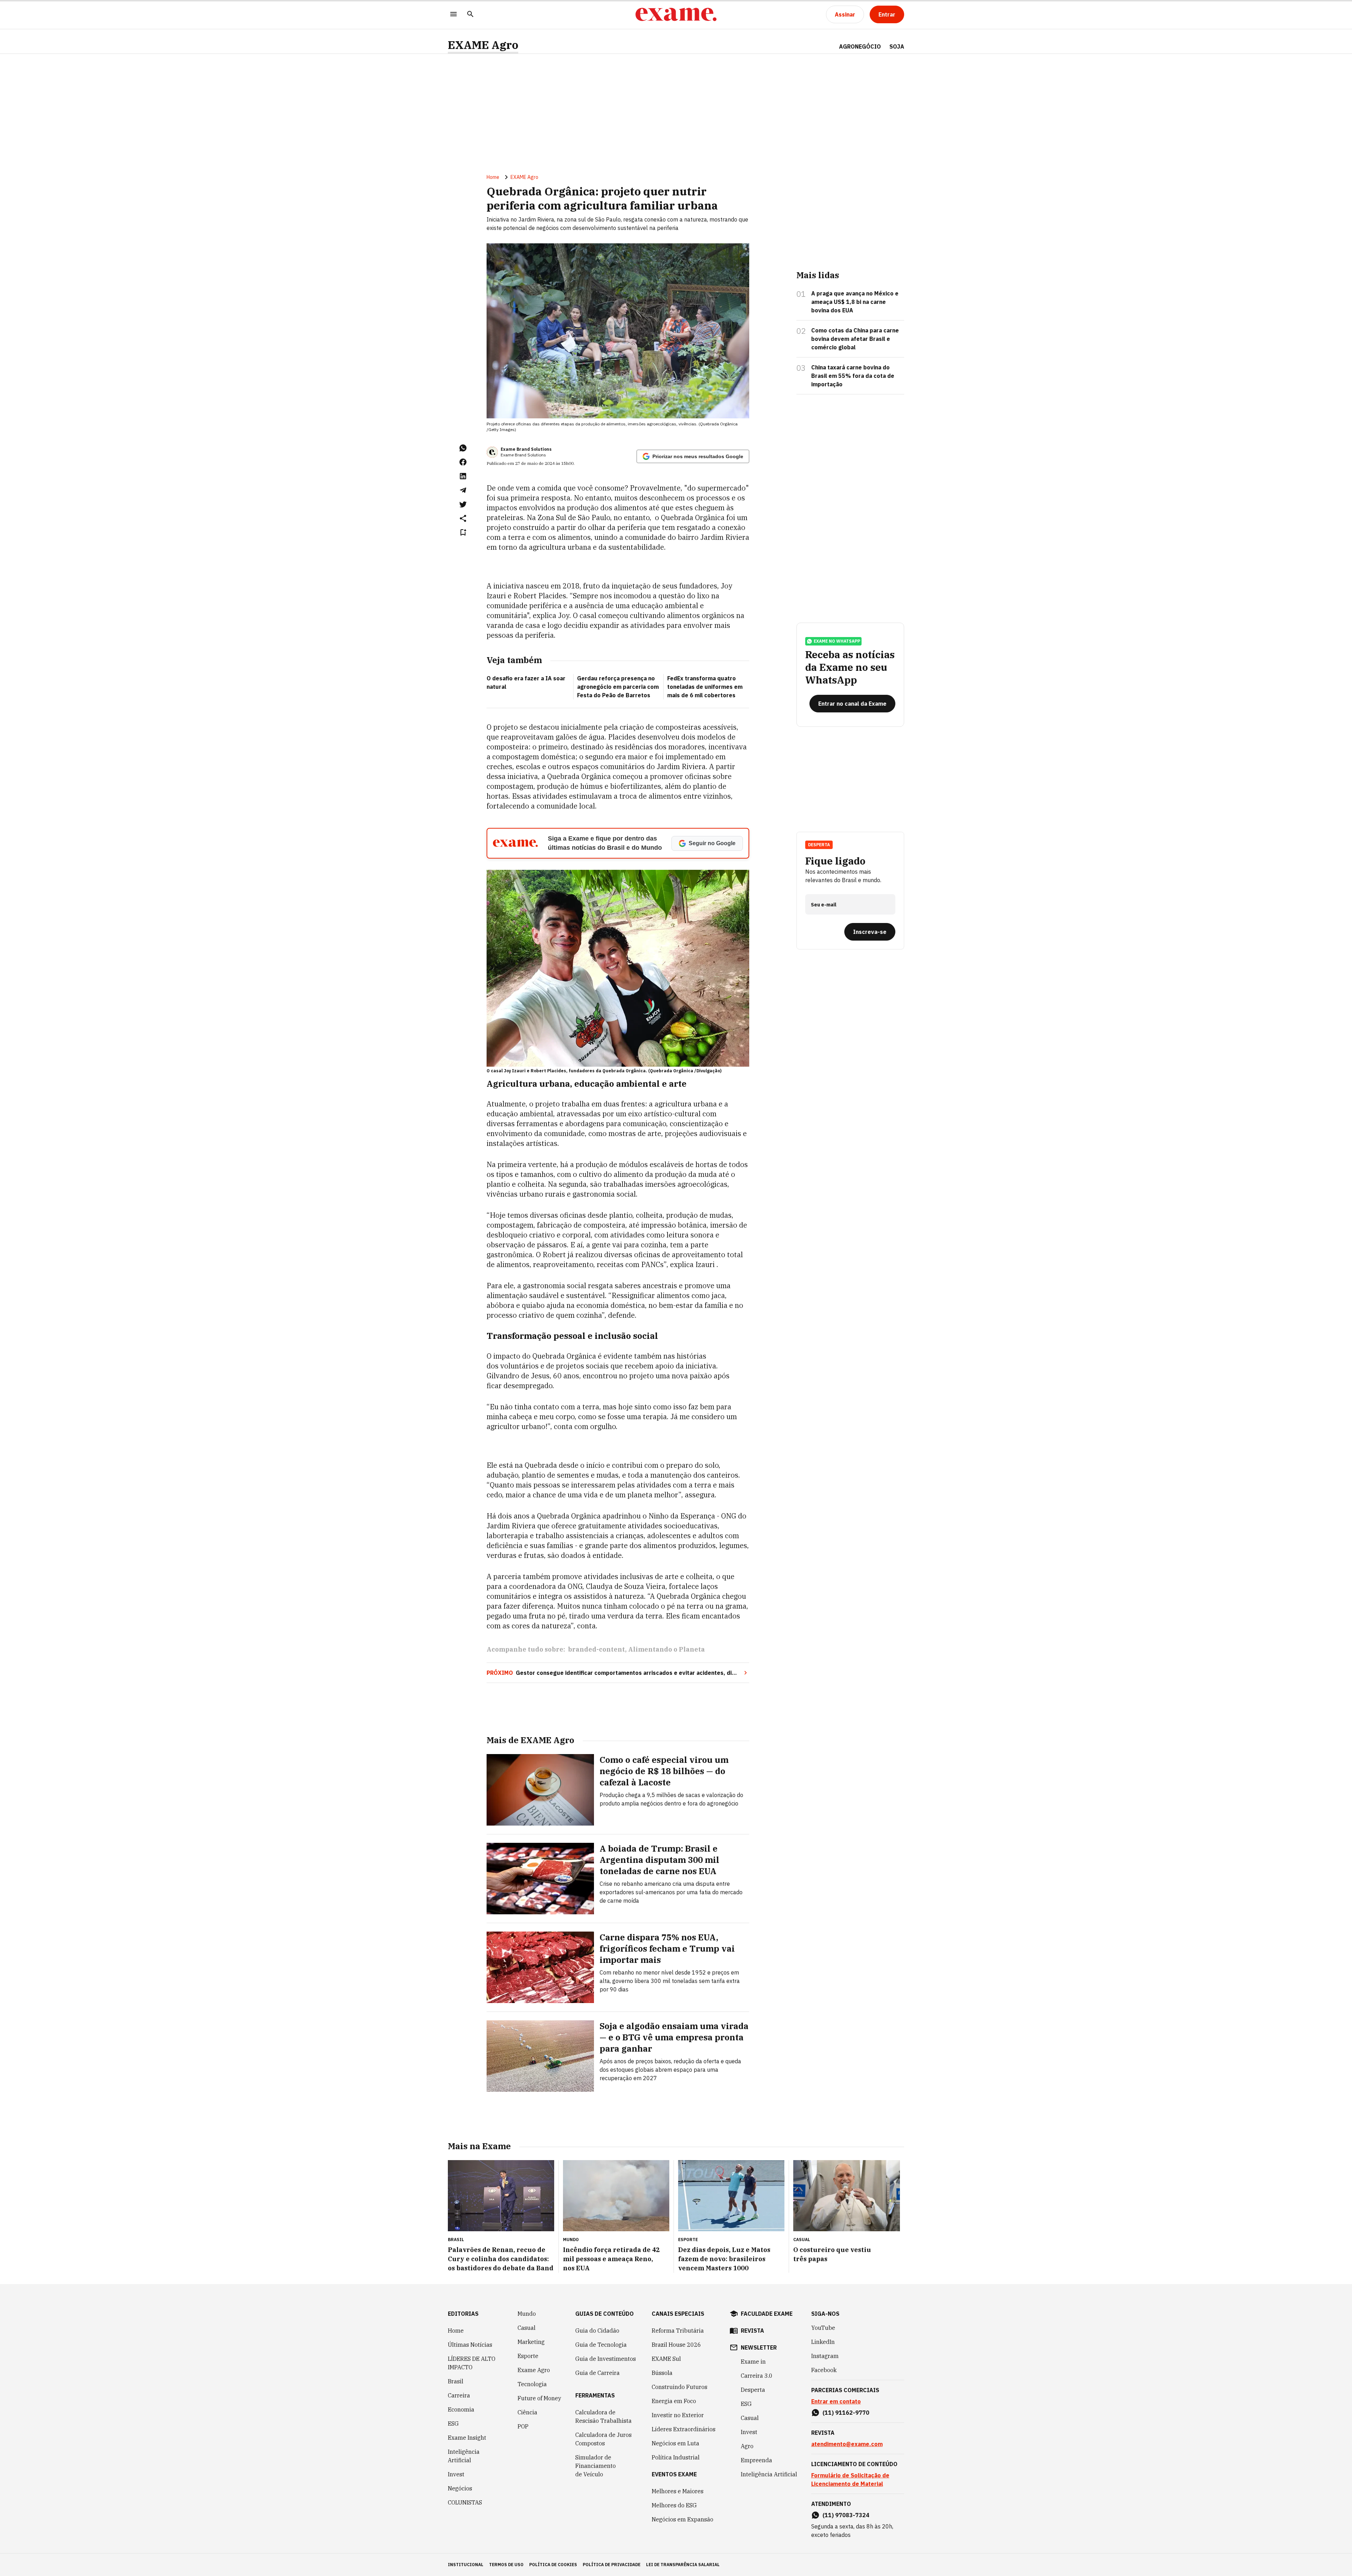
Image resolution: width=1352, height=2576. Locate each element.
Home (493, 177)
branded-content (596, 1649)
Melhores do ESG (674, 2505)
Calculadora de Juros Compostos (603, 2439)
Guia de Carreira (597, 2373)
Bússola (662, 2373)
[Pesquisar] (470, 15)
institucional (466, 2565)
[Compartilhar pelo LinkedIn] (463, 476)
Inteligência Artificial (464, 2456)
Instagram (825, 2356)
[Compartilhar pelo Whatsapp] (463, 448)
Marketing (531, 2342)
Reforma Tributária (678, 2331)
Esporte (528, 2356)
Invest (456, 2474)
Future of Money (539, 2398)
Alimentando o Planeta (666, 1649)
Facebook (824, 2370)
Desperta (753, 2390)
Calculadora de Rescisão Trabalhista (603, 2416)
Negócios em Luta (675, 2443)
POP (523, 2426)
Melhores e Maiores (678, 2491)
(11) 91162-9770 (846, 2413)
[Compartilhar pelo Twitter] (463, 504)
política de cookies (553, 2565)
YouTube (823, 2328)
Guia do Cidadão (597, 2331)
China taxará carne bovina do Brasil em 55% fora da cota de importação (853, 376)
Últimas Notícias (470, 2345)
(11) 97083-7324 (846, 2515)
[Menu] (453, 15)
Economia (461, 2409)
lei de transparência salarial (683, 2565)
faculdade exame (767, 2314)
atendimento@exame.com (847, 2444)
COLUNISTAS (465, 2502)
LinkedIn (823, 2342)
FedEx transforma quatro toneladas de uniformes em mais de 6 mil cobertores (705, 687)
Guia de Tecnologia (601, 2345)
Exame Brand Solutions (526, 449)
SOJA (897, 46)
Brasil (456, 2381)
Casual (527, 2328)
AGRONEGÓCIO (860, 46)
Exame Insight (467, 2438)
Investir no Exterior (678, 2415)
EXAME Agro (483, 45)
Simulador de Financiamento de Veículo (596, 2466)
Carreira (459, 2395)
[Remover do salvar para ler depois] (463, 532)
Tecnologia (532, 2384)
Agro (747, 2446)
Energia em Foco (674, 2401)
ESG (453, 2424)
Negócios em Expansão (683, 2519)
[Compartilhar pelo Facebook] (463, 462)
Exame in (753, 2362)
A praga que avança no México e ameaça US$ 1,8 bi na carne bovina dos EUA (855, 302)
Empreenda (756, 2460)
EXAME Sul (666, 2359)
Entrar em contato (836, 2401)
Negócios (460, 2488)
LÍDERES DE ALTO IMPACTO (472, 2363)
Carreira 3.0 (757, 2376)
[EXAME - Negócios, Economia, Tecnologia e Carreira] (676, 14)
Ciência (527, 2412)
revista (752, 2331)
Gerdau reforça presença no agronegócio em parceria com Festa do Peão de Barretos (618, 687)
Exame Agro (534, 2370)
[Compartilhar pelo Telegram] (463, 490)
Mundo (527, 2314)
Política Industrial (676, 2457)
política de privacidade (612, 2565)
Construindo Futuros (680, 2387)
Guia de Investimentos (606, 2359)
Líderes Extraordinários (684, 2429)
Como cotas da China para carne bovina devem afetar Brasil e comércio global (855, 339)
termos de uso (506, 2565)
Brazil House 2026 (676, 2345)
